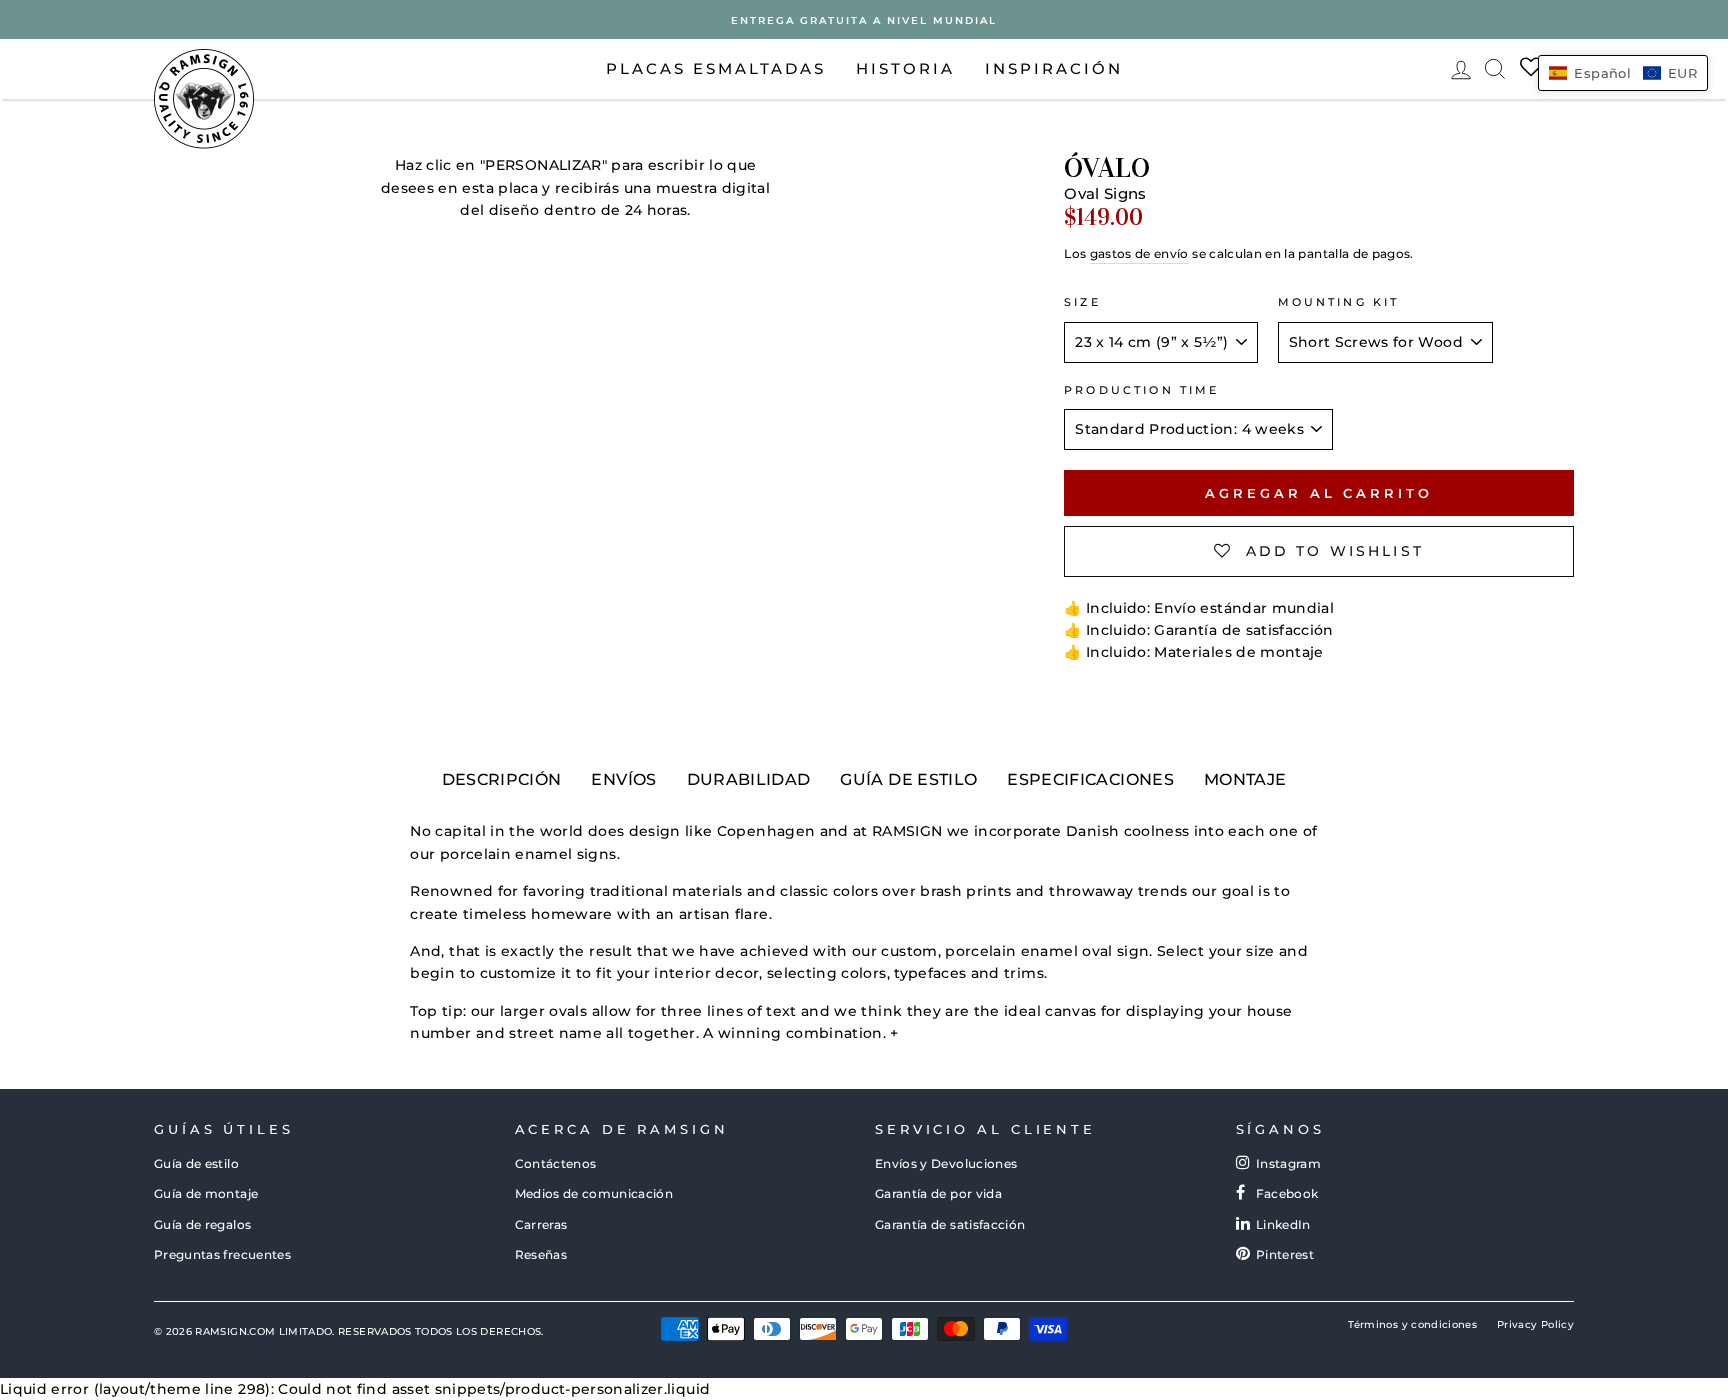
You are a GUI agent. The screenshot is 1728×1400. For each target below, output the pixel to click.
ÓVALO (1107, 168)
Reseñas (541, 1254)
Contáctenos (556, 1163)
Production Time (1141, 390)
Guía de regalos (202, 1224)
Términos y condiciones (1412, 1324)
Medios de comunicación (594, 1193)
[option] (864, 19)
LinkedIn (1283, 1224)
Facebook (1287, 1193)
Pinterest (1285, 1254)
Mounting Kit (1339, 302)
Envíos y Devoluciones (946, 1163)
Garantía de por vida (938, 1193)
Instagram (1288, 1163)
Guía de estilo (196, 1163)
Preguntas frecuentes (222, 1254)
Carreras (541, 1224)
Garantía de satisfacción (950, 1224)
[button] (1623, 73)
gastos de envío (1139, 253)
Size (1082, 302)
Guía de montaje (206, 1193)
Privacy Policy (1535, 1324)
